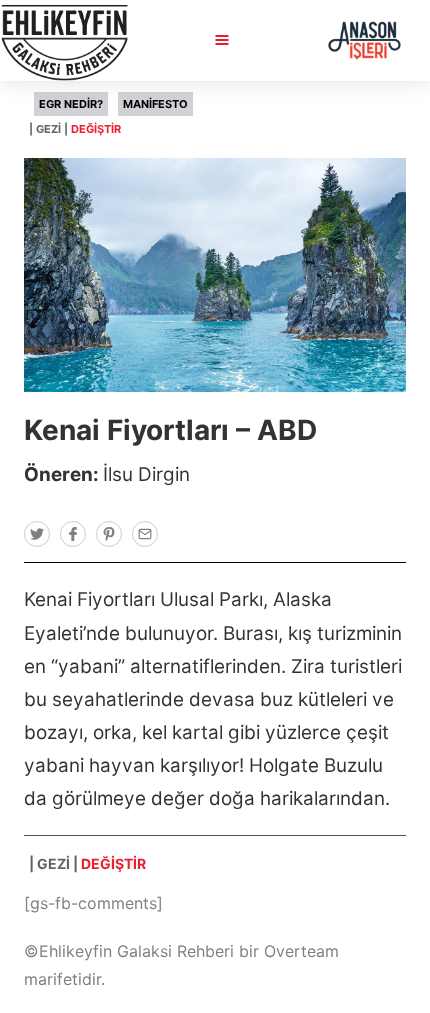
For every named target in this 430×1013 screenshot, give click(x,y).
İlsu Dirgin (146, 474)
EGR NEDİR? (71, 104)
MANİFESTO (155, 104)
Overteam (301, 951)
